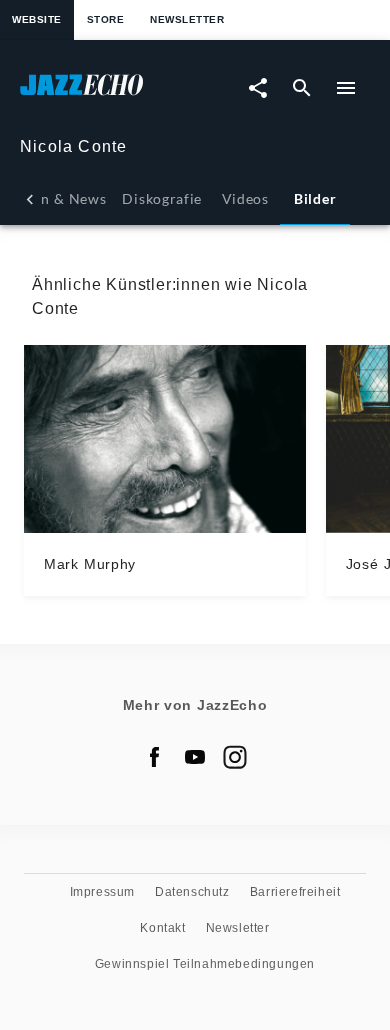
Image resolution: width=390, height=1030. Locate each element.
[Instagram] (235, 757)
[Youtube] (195, 757)
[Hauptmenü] (346, 88)
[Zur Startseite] (107, 94)
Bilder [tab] (315, 198)
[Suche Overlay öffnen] (302, 88)
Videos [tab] (245, 198)
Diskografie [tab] (162, 198)
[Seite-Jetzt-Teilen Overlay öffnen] (258, 88)
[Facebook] (155, 757)
